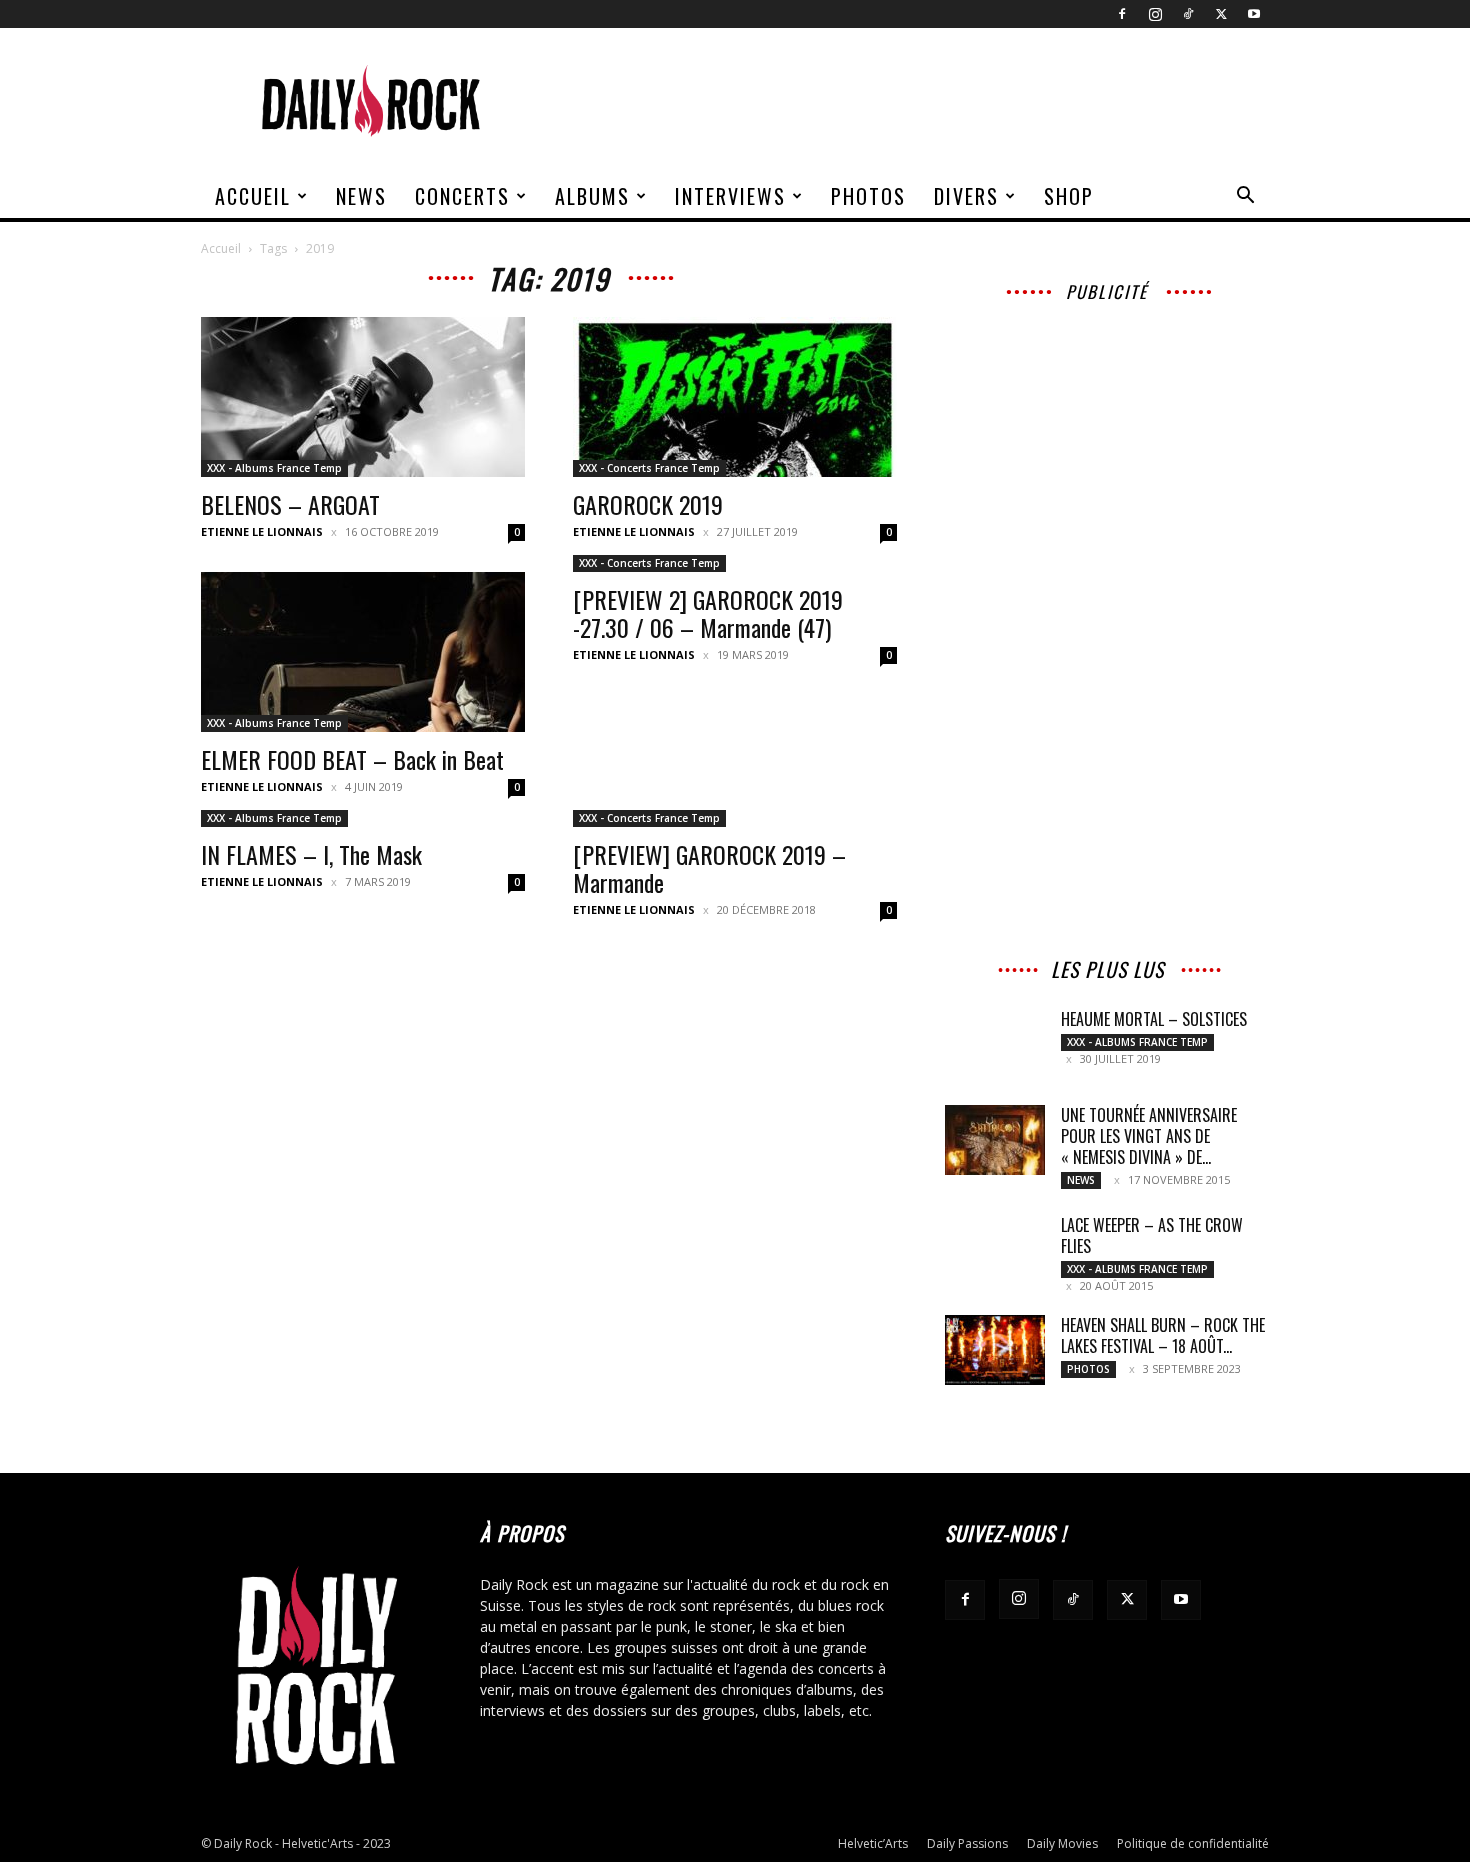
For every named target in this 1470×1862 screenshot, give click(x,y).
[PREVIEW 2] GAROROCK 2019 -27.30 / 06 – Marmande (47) (708, 613)
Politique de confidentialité (1193, 1843)
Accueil (253, 196)
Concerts (462, 196)
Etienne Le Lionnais (262, 531)
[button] (1245, 197)
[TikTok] (1188, 14)
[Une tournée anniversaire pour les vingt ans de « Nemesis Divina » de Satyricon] (995, 1140)
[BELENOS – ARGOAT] (363, 397)
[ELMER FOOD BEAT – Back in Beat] (363, 652)
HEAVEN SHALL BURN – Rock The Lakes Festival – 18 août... (1163, 1335)
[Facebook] (1122, 14)
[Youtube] (1254, 14)
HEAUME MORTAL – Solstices (1154, 1019)
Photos (868, 196)
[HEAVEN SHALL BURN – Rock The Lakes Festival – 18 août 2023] (995, 1350)
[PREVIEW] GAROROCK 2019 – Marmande (709, 868)
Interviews (730, 196)
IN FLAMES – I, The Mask (311, 854)
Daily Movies (1062, 1843)
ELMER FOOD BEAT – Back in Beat (352, 759)
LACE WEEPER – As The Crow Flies (1152, 1235)
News (361, 196)
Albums (592, 196)
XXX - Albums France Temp (274, 468)
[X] (1221, 14)
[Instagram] (1155, 14)
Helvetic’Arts (873, 1843)
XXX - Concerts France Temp (649, 468)
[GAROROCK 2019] (735, 397)
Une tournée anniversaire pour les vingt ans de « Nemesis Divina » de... (1149, 1136)
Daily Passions (967, 1843)
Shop (1069, 196)
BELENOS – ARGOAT (290, 504)
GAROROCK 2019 (648, 504)
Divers (966, 196)
